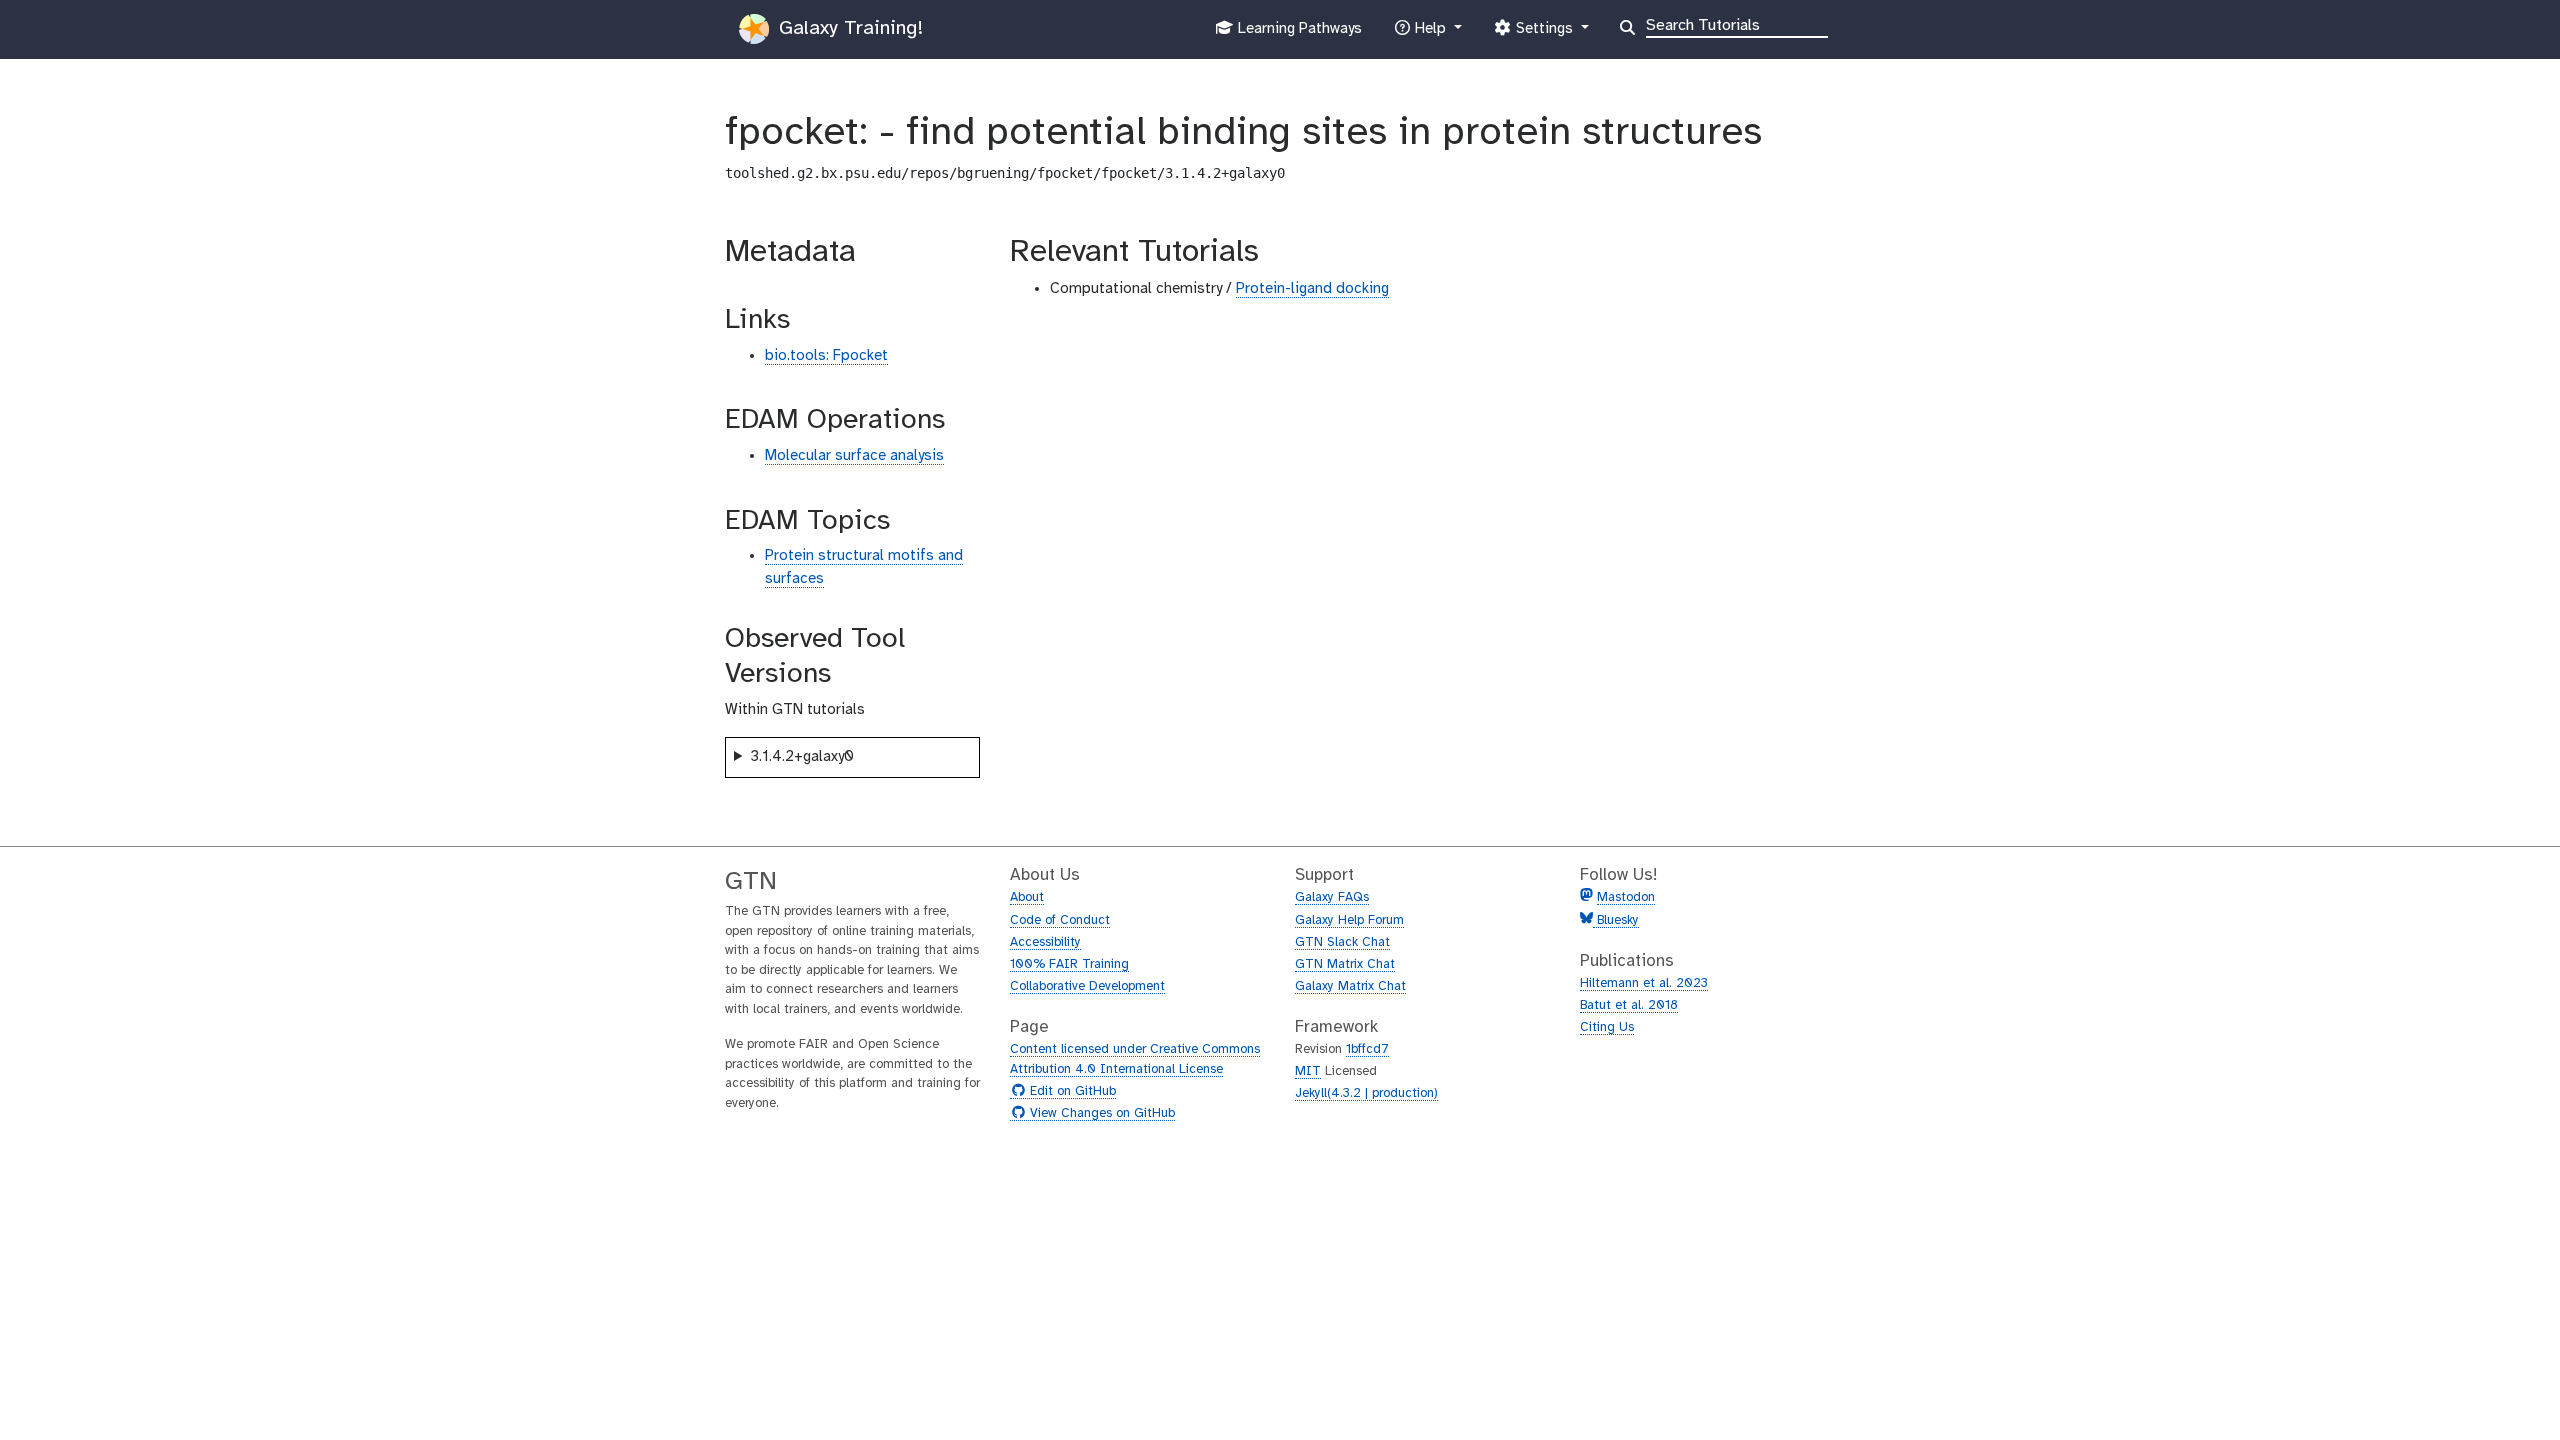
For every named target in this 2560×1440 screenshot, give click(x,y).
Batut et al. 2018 (1629, 1005)
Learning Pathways (1297, 34)
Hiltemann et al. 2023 (1644, 983)
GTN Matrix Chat (1345, 964)
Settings (1544, 34)
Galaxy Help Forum (1349, 920)
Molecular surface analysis (854, 456)
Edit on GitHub (1070, 1092)
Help (1430, 34)
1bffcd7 (1367, 1049)
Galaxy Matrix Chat (1350, 986)
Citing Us (1607, 1027)
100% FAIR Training (1069, 964)
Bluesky (1616, 920)
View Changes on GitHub (1100, 1114)
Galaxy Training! (848, 28)
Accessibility (1045, 942)
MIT (1308, 1071)
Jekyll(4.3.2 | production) (1366, 1093)
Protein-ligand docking (1312, 289)
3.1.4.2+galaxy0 (802, 757)
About (1027, 897)
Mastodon (1626, 897)
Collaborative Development (1087, 986)
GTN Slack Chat (1342, 942)
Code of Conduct (1060, 920)
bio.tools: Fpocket (826, 356)
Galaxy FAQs (1332, 897)
